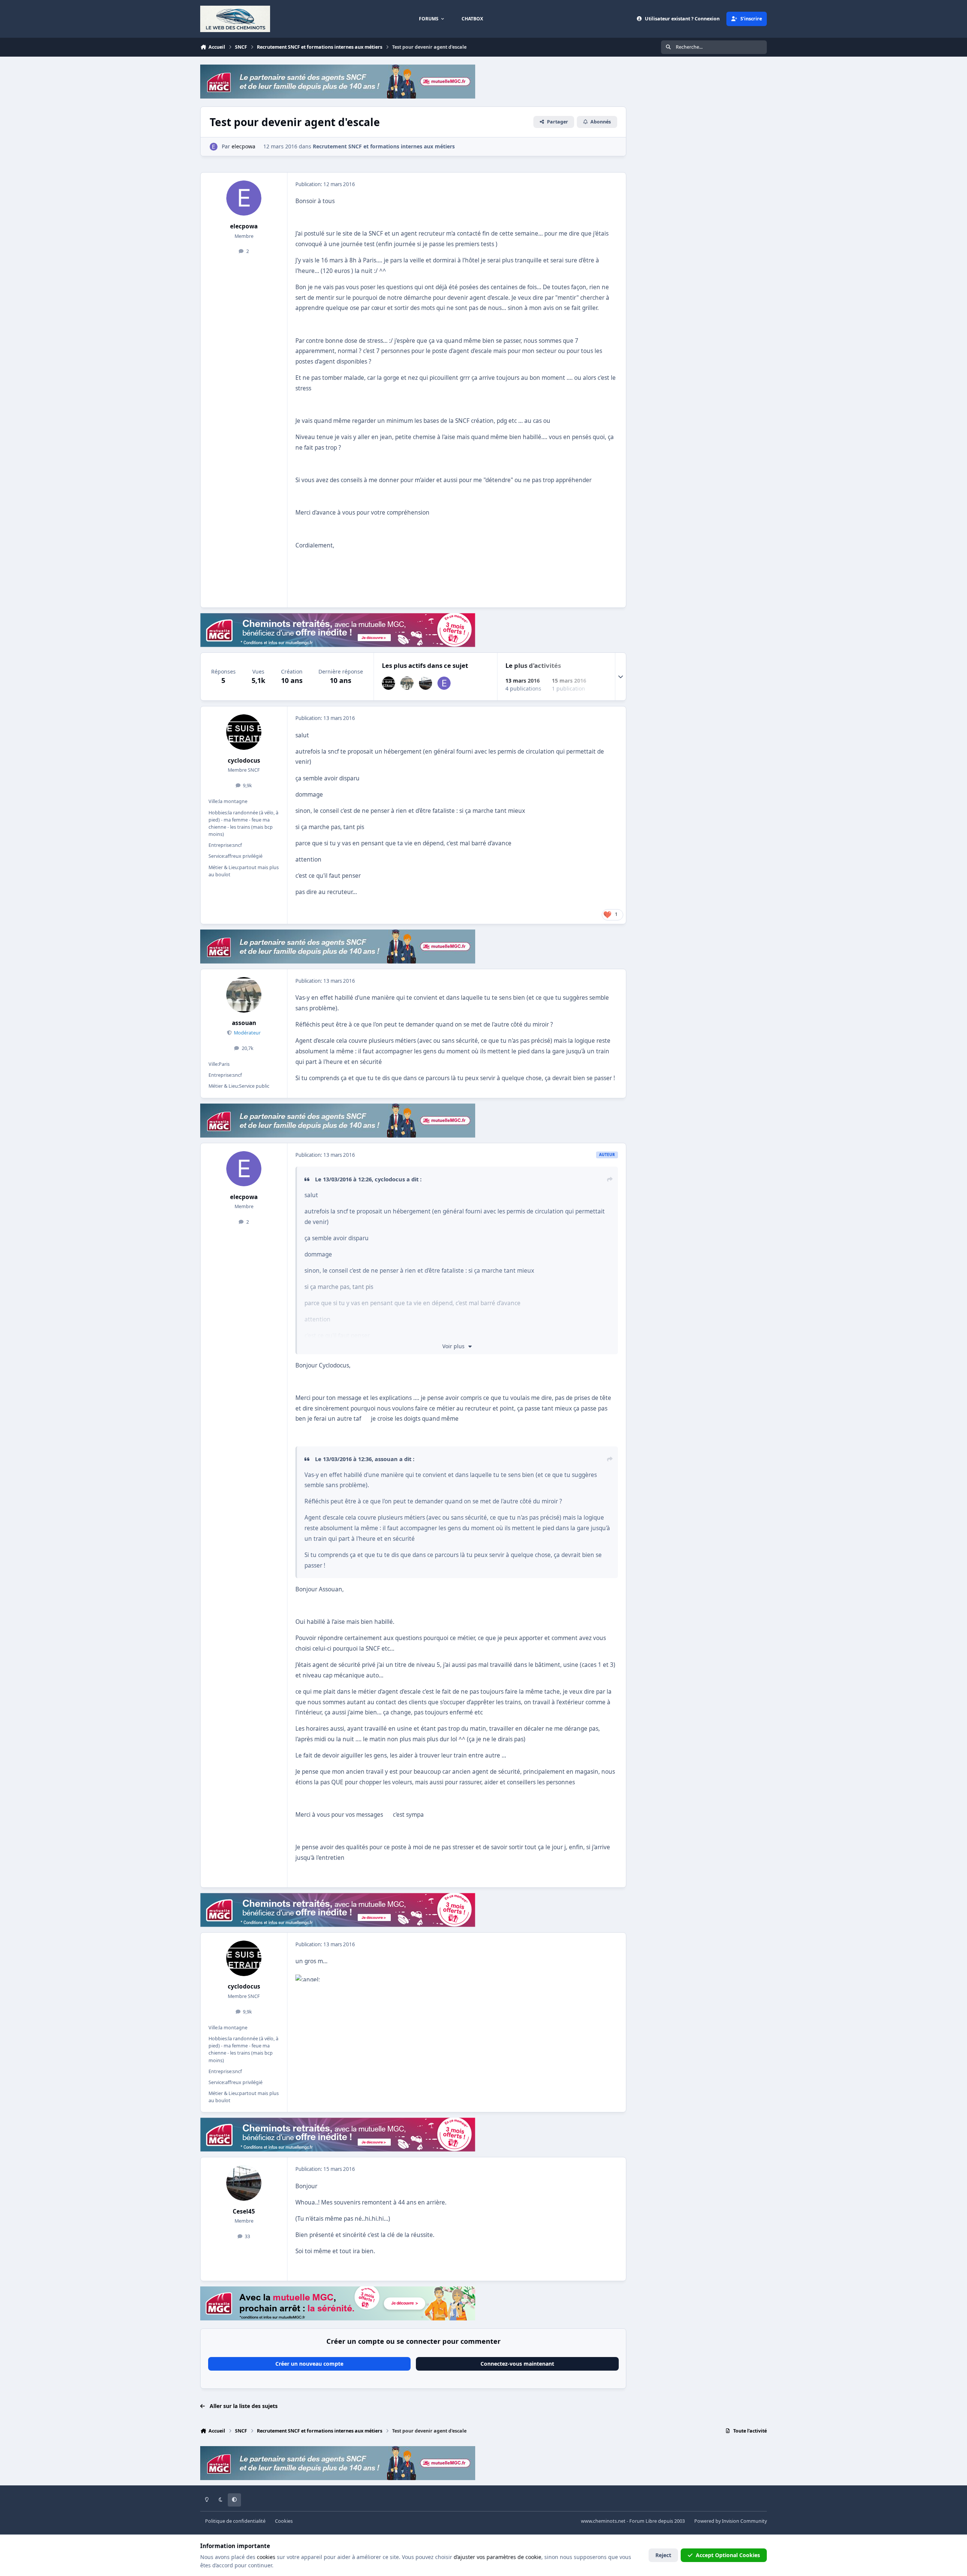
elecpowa (244, 226)
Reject (663, 2555)
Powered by (731, 2521)
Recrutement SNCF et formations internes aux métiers (384, 146)
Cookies (284, 2521)
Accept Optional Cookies (728, 2555)
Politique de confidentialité (235, 2521)
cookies (266, 2557)
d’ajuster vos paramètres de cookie (497, 2557)
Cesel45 (244, 2211)
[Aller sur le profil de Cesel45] (426, 683)
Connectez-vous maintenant (517, 2364)
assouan (244, 1023)
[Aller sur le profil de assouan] (407, 683)
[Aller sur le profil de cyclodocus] (388, 683)
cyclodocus (244, 761)
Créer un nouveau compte (309, 2364)
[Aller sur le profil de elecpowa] (214, 147)
